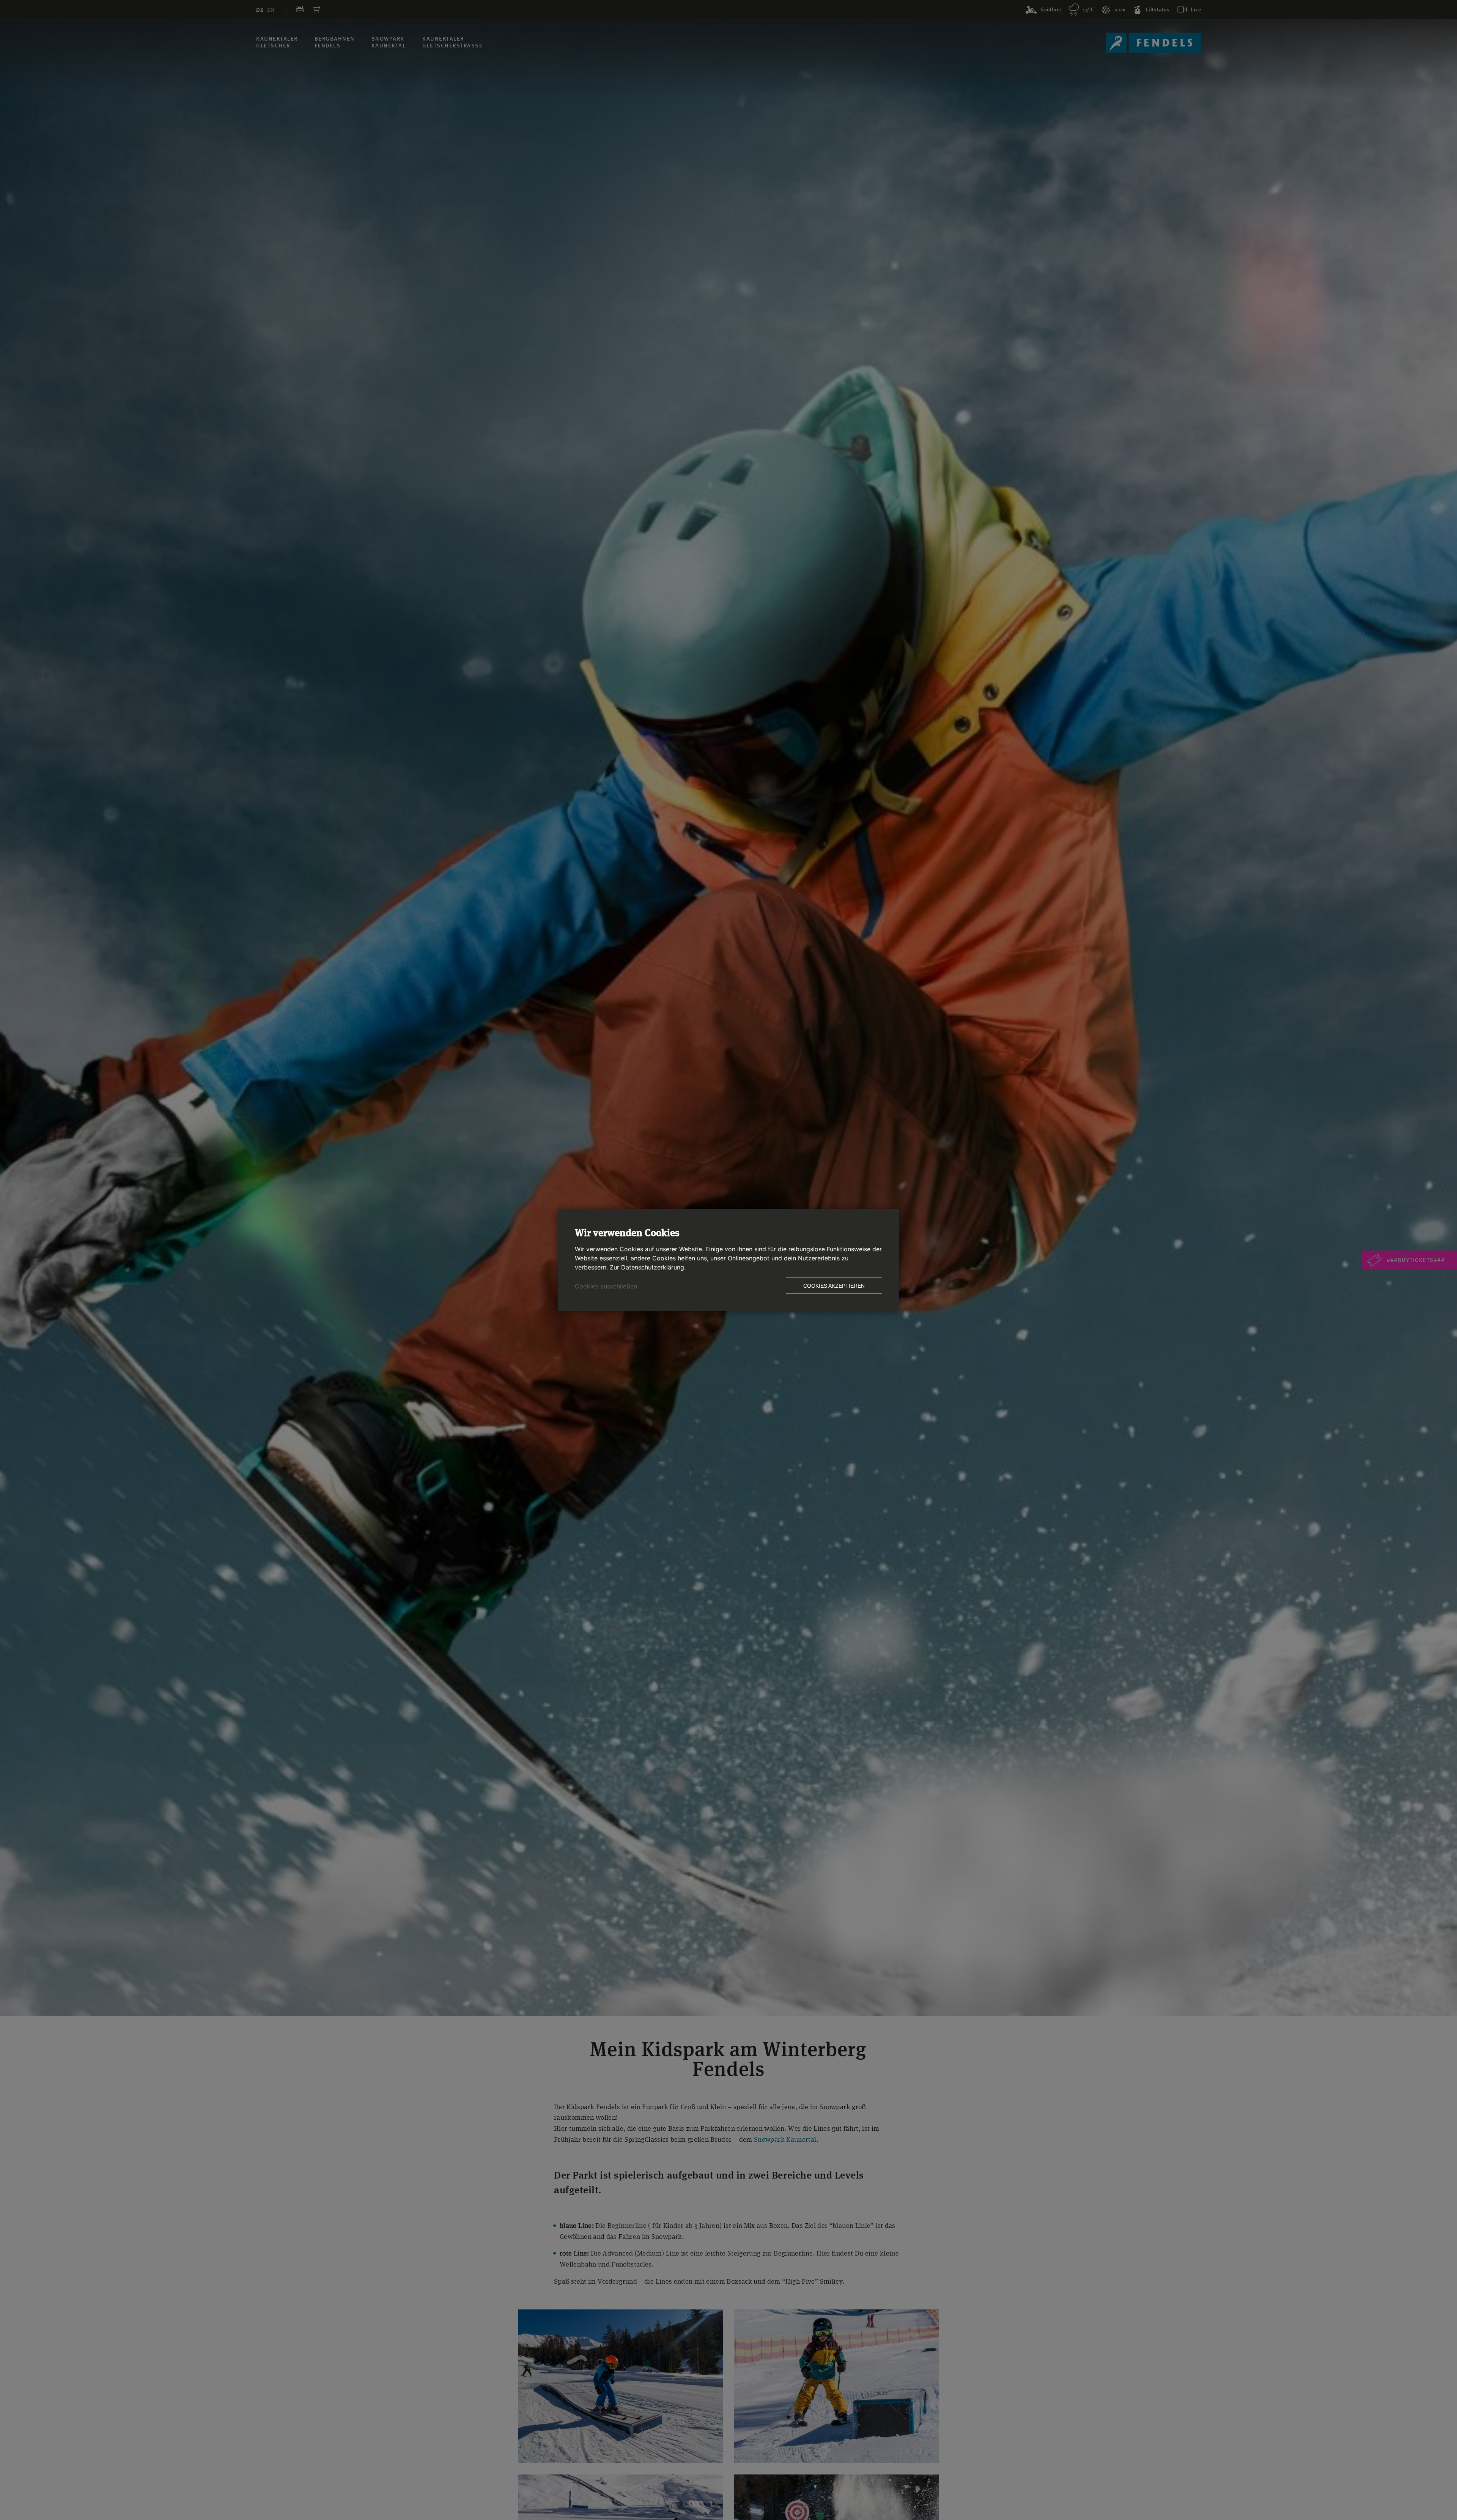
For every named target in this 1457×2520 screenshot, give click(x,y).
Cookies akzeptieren (834, 1286)
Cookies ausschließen (606, 1286)
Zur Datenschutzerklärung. (648, 1267)
